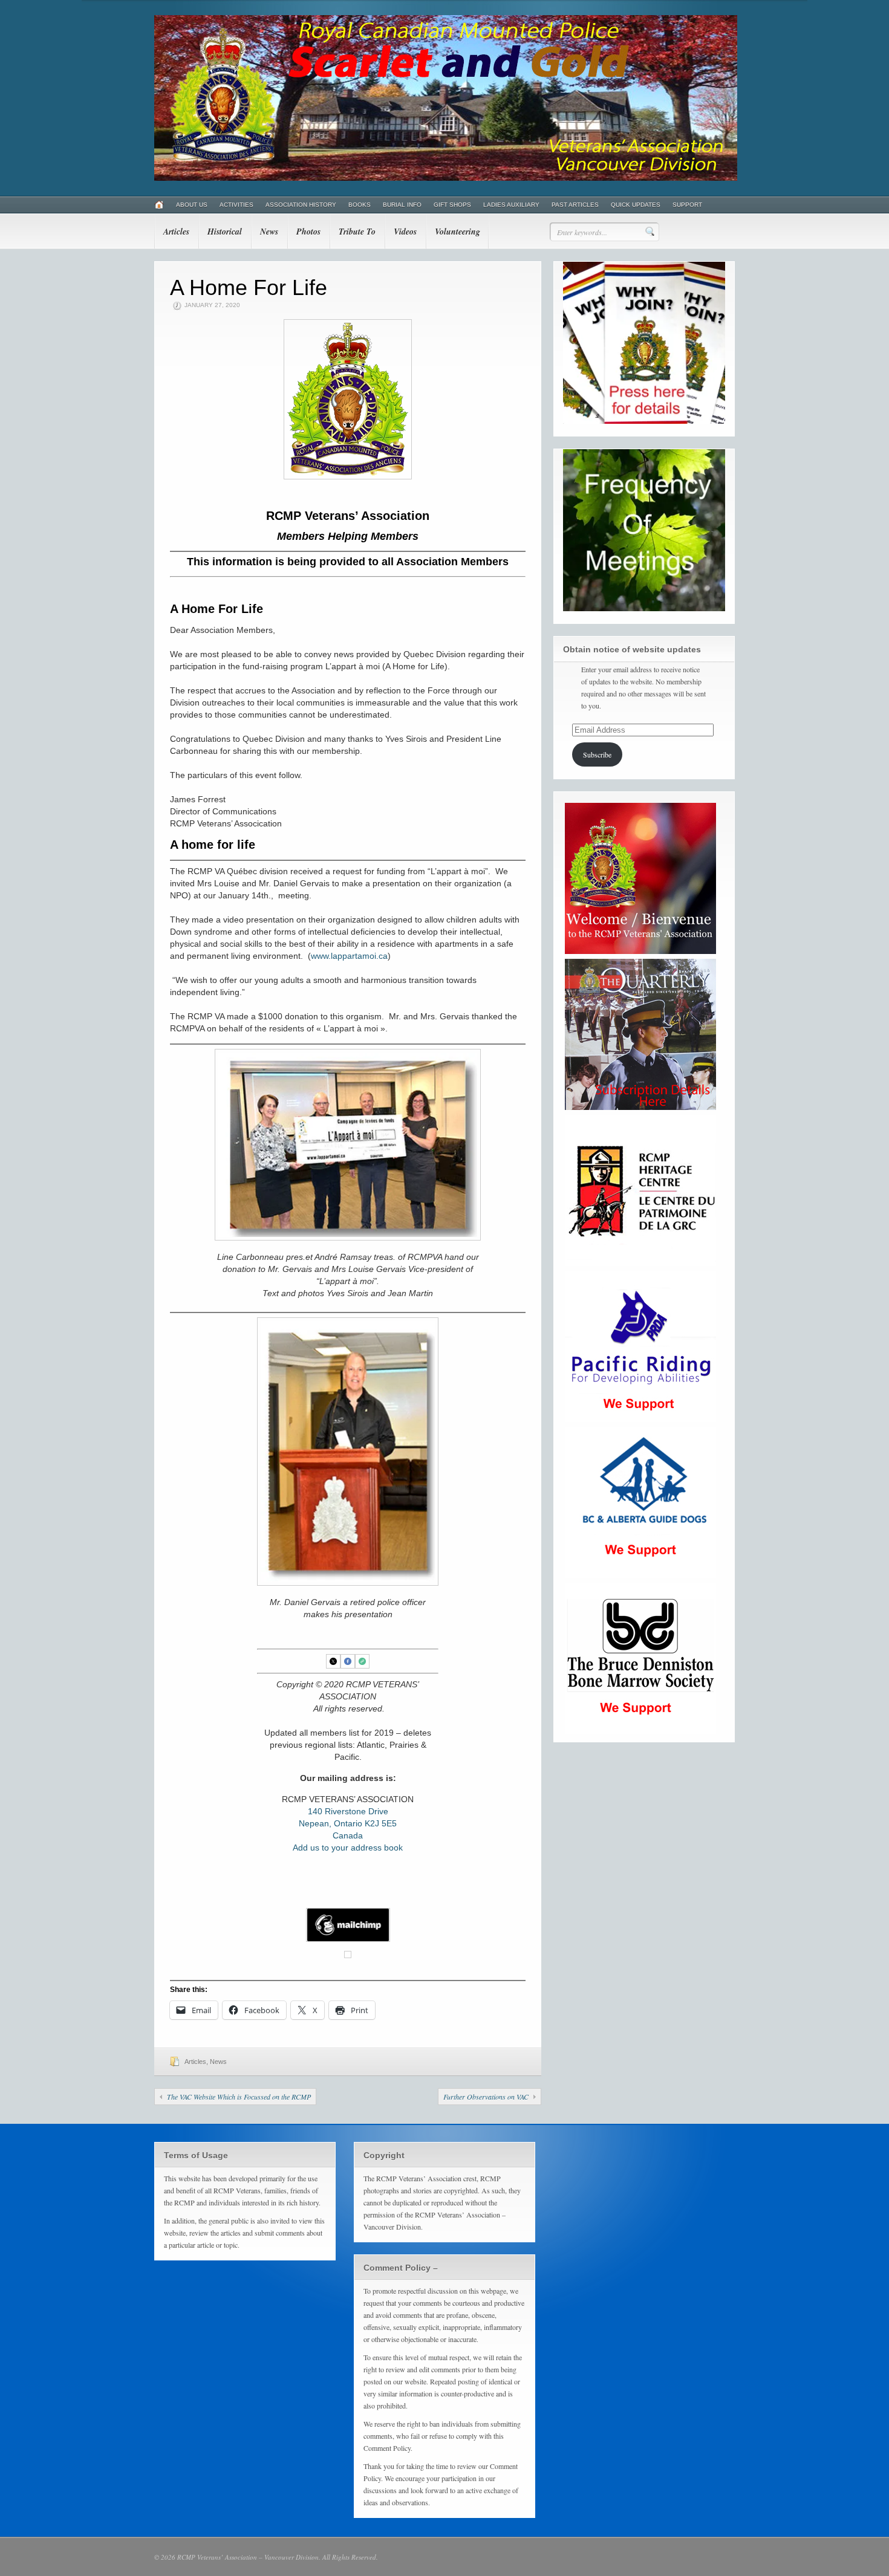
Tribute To (357, 232)
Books (360, 205)
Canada (348, 1835)
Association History (301, 205)
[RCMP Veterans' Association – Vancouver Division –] (446, 178)
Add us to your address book (348, 1848)
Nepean (314, 1823)
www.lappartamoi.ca (349, 956)
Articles (176, 232)
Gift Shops (452, 205)
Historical (225, 232)
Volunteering (458, 232)
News (269, 232)
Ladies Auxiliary (511, 205)
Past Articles (575, 205)
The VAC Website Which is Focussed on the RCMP (239, 2097)
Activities (236, 205)
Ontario (348, 1823)
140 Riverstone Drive (348, 1811)
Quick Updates (636, 205)
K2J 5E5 (381, 1823)
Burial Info (402, 205)
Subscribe (597, 754)
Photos (308, 232)
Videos (405, 232)
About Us (192, 205)
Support (687, 205)
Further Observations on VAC (486, 2097)
